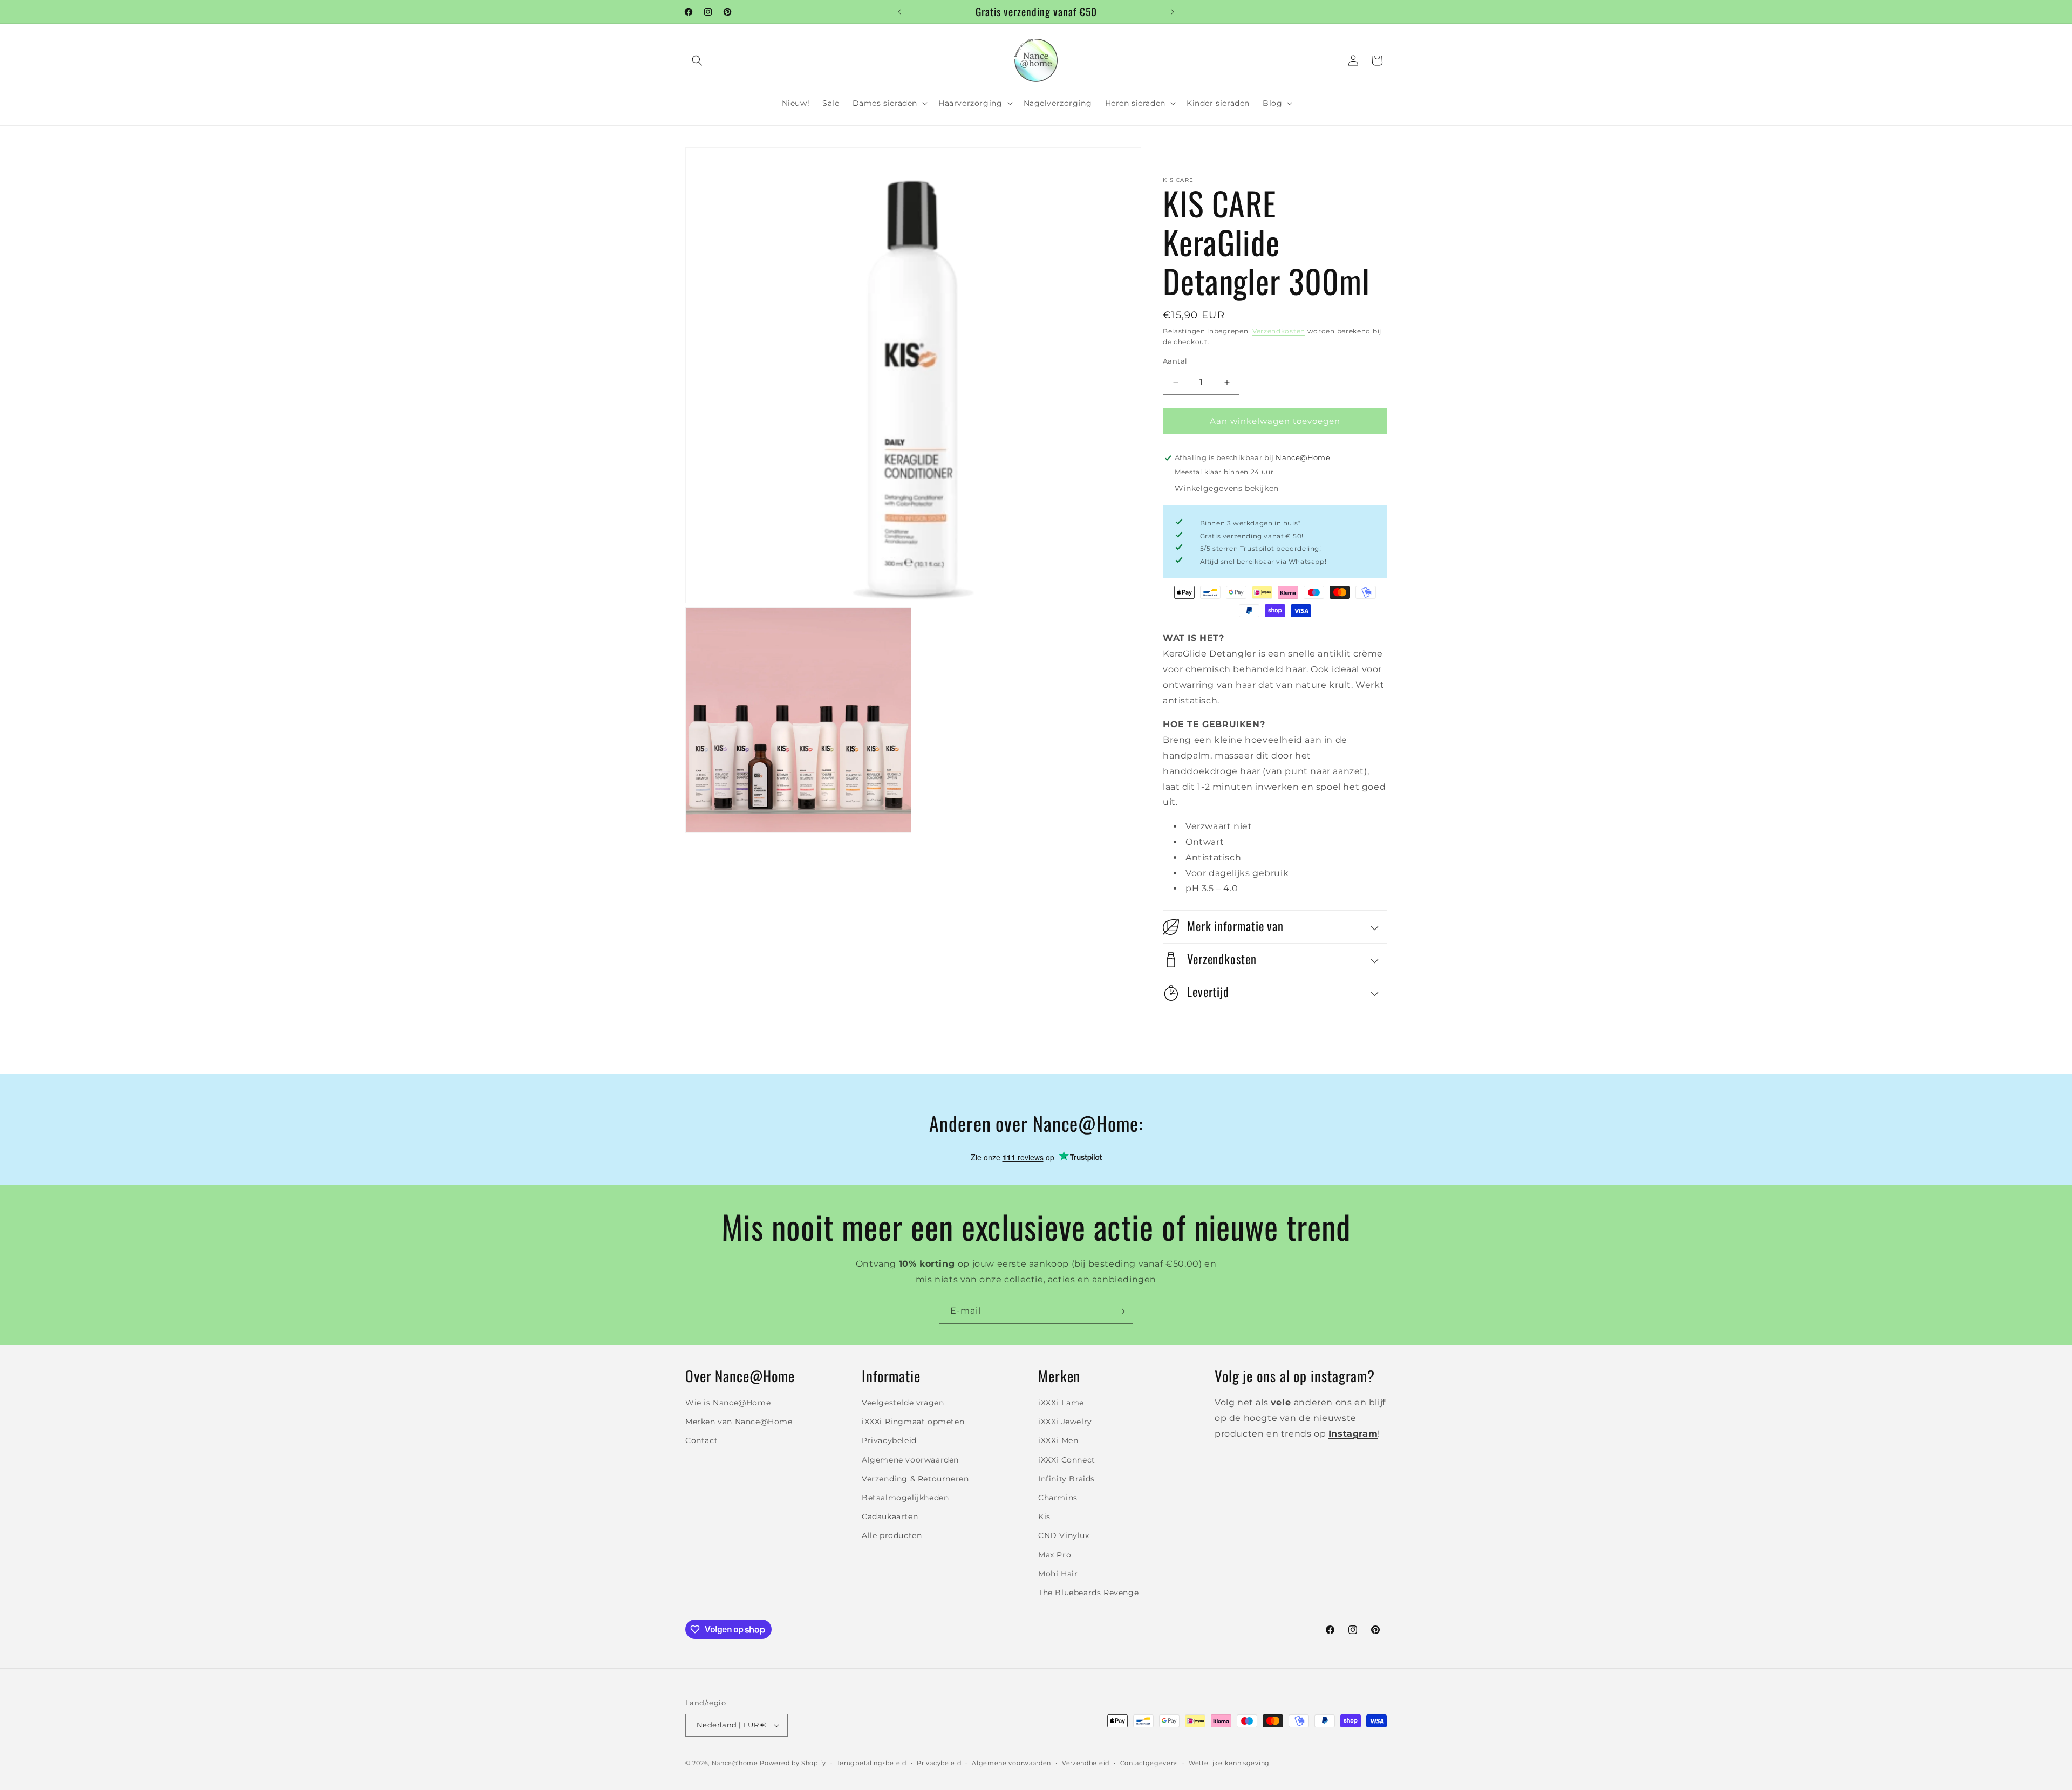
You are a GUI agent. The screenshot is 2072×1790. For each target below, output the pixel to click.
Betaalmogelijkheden (905, 1498)
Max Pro (1055, 1555)
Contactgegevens (1149, 1763)
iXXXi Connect (1067, 1460)
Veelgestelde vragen (903, 1403)
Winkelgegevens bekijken (1227, 488)
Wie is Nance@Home (728, 1403)
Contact (701, 1440)
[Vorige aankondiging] (899, 12)
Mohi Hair (1058, 1574)
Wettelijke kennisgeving (1229, 1763)
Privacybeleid (889, 1440)
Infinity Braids (1066, 1479)
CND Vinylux (1064, 1535)
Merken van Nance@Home (739, 1422)
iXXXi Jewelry (1065, 1422)
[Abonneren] (1121, 1311)
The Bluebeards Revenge (1088, 1593)
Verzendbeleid (1086, 1763)
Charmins (1058, 1498)
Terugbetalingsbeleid (872, 1763)
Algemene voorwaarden (910, 1460)
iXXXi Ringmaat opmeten (913, 1422)
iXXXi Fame (1061, 1403)
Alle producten (892, 1535)
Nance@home (735, 1763)
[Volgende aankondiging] (1173, 12)
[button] (697, 60)
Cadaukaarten (890, 1516)
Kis (1044, 1516)
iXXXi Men (1058, 1440)
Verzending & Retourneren (915, 1479)
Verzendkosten (1279, 331)
